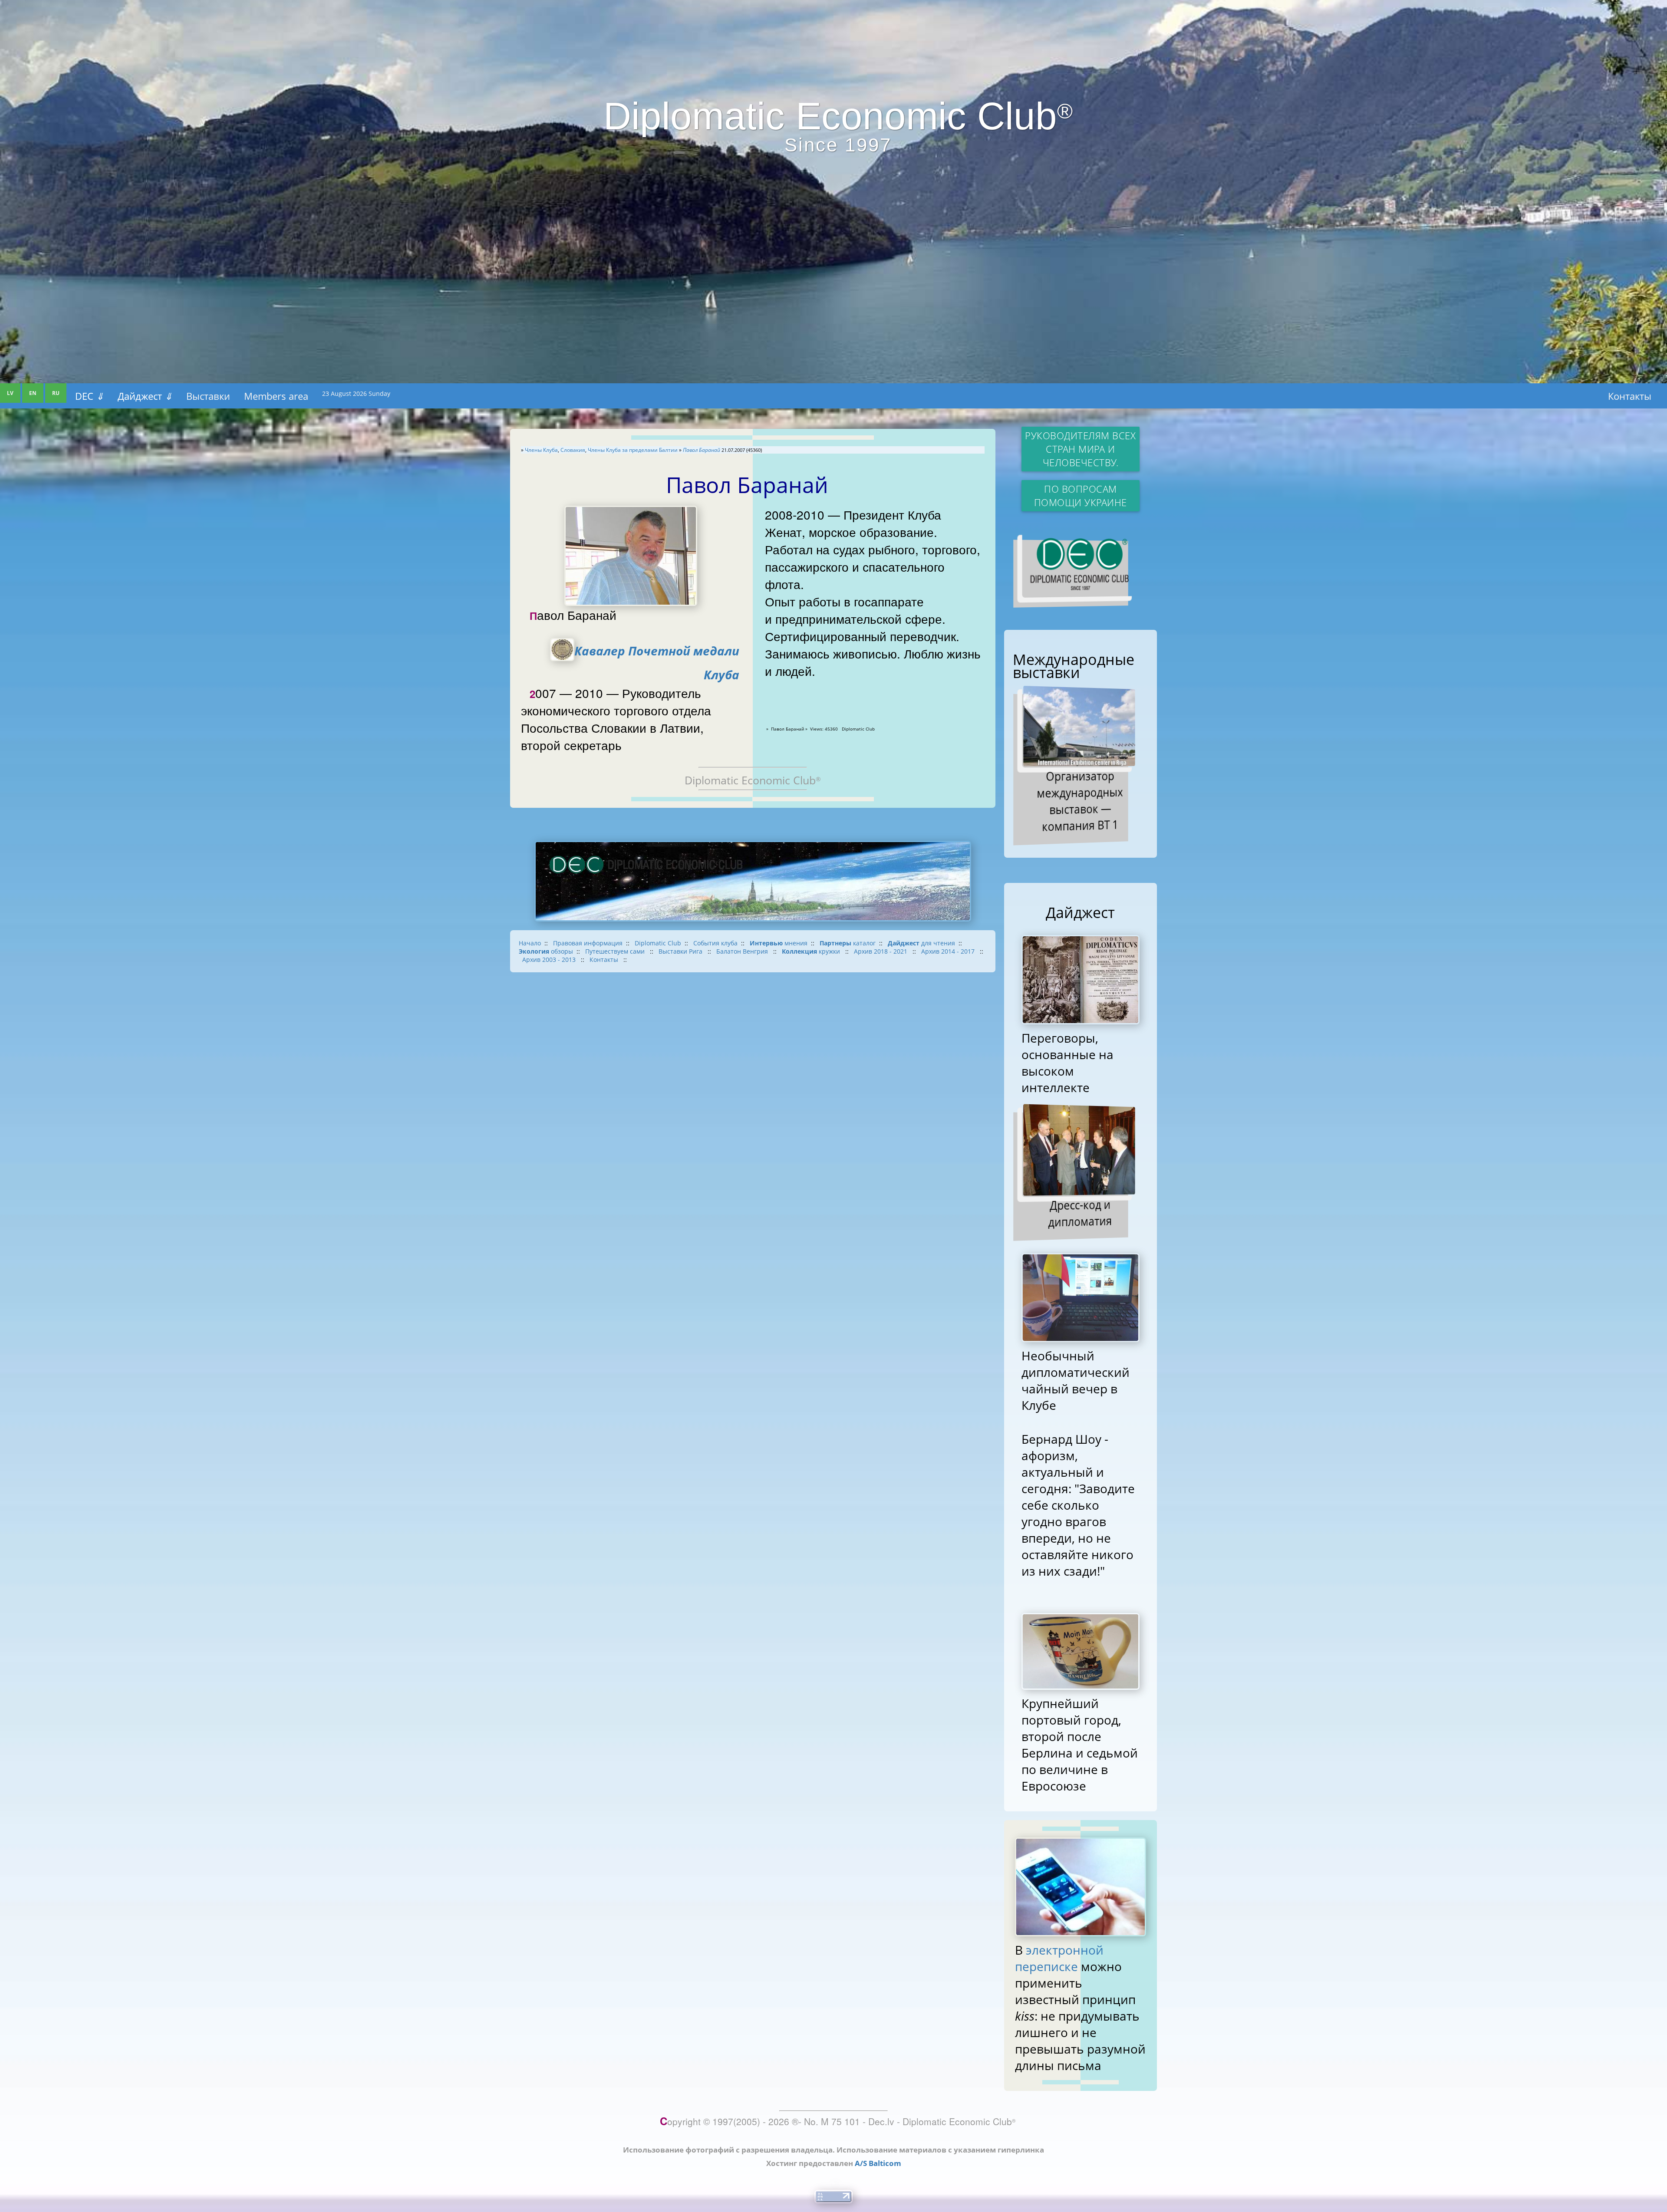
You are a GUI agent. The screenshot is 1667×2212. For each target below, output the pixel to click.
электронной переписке (1059, 1958)
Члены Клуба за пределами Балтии (633, 450)
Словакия (573, 450)
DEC (89, 396)
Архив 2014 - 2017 (949, 951)
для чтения (921, 943)
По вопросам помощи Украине (1081, 496)
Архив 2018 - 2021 (881, 951)
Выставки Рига (681, 951)
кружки (812, 951)
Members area (276, 396)
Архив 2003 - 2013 (550, 960)
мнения (779, 943)
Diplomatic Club (658, 943)
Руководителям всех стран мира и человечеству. (1080, 449)
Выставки (208, 396)
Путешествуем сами (616, 951)
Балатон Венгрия (743, 951)
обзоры (546, 951)
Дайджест (145, 396)
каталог (848, 943)
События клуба (715, 943)
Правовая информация (588, 943)
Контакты (1630, 396)
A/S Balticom (878, 2163)
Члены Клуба (541, 450)
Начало (530, 943)
